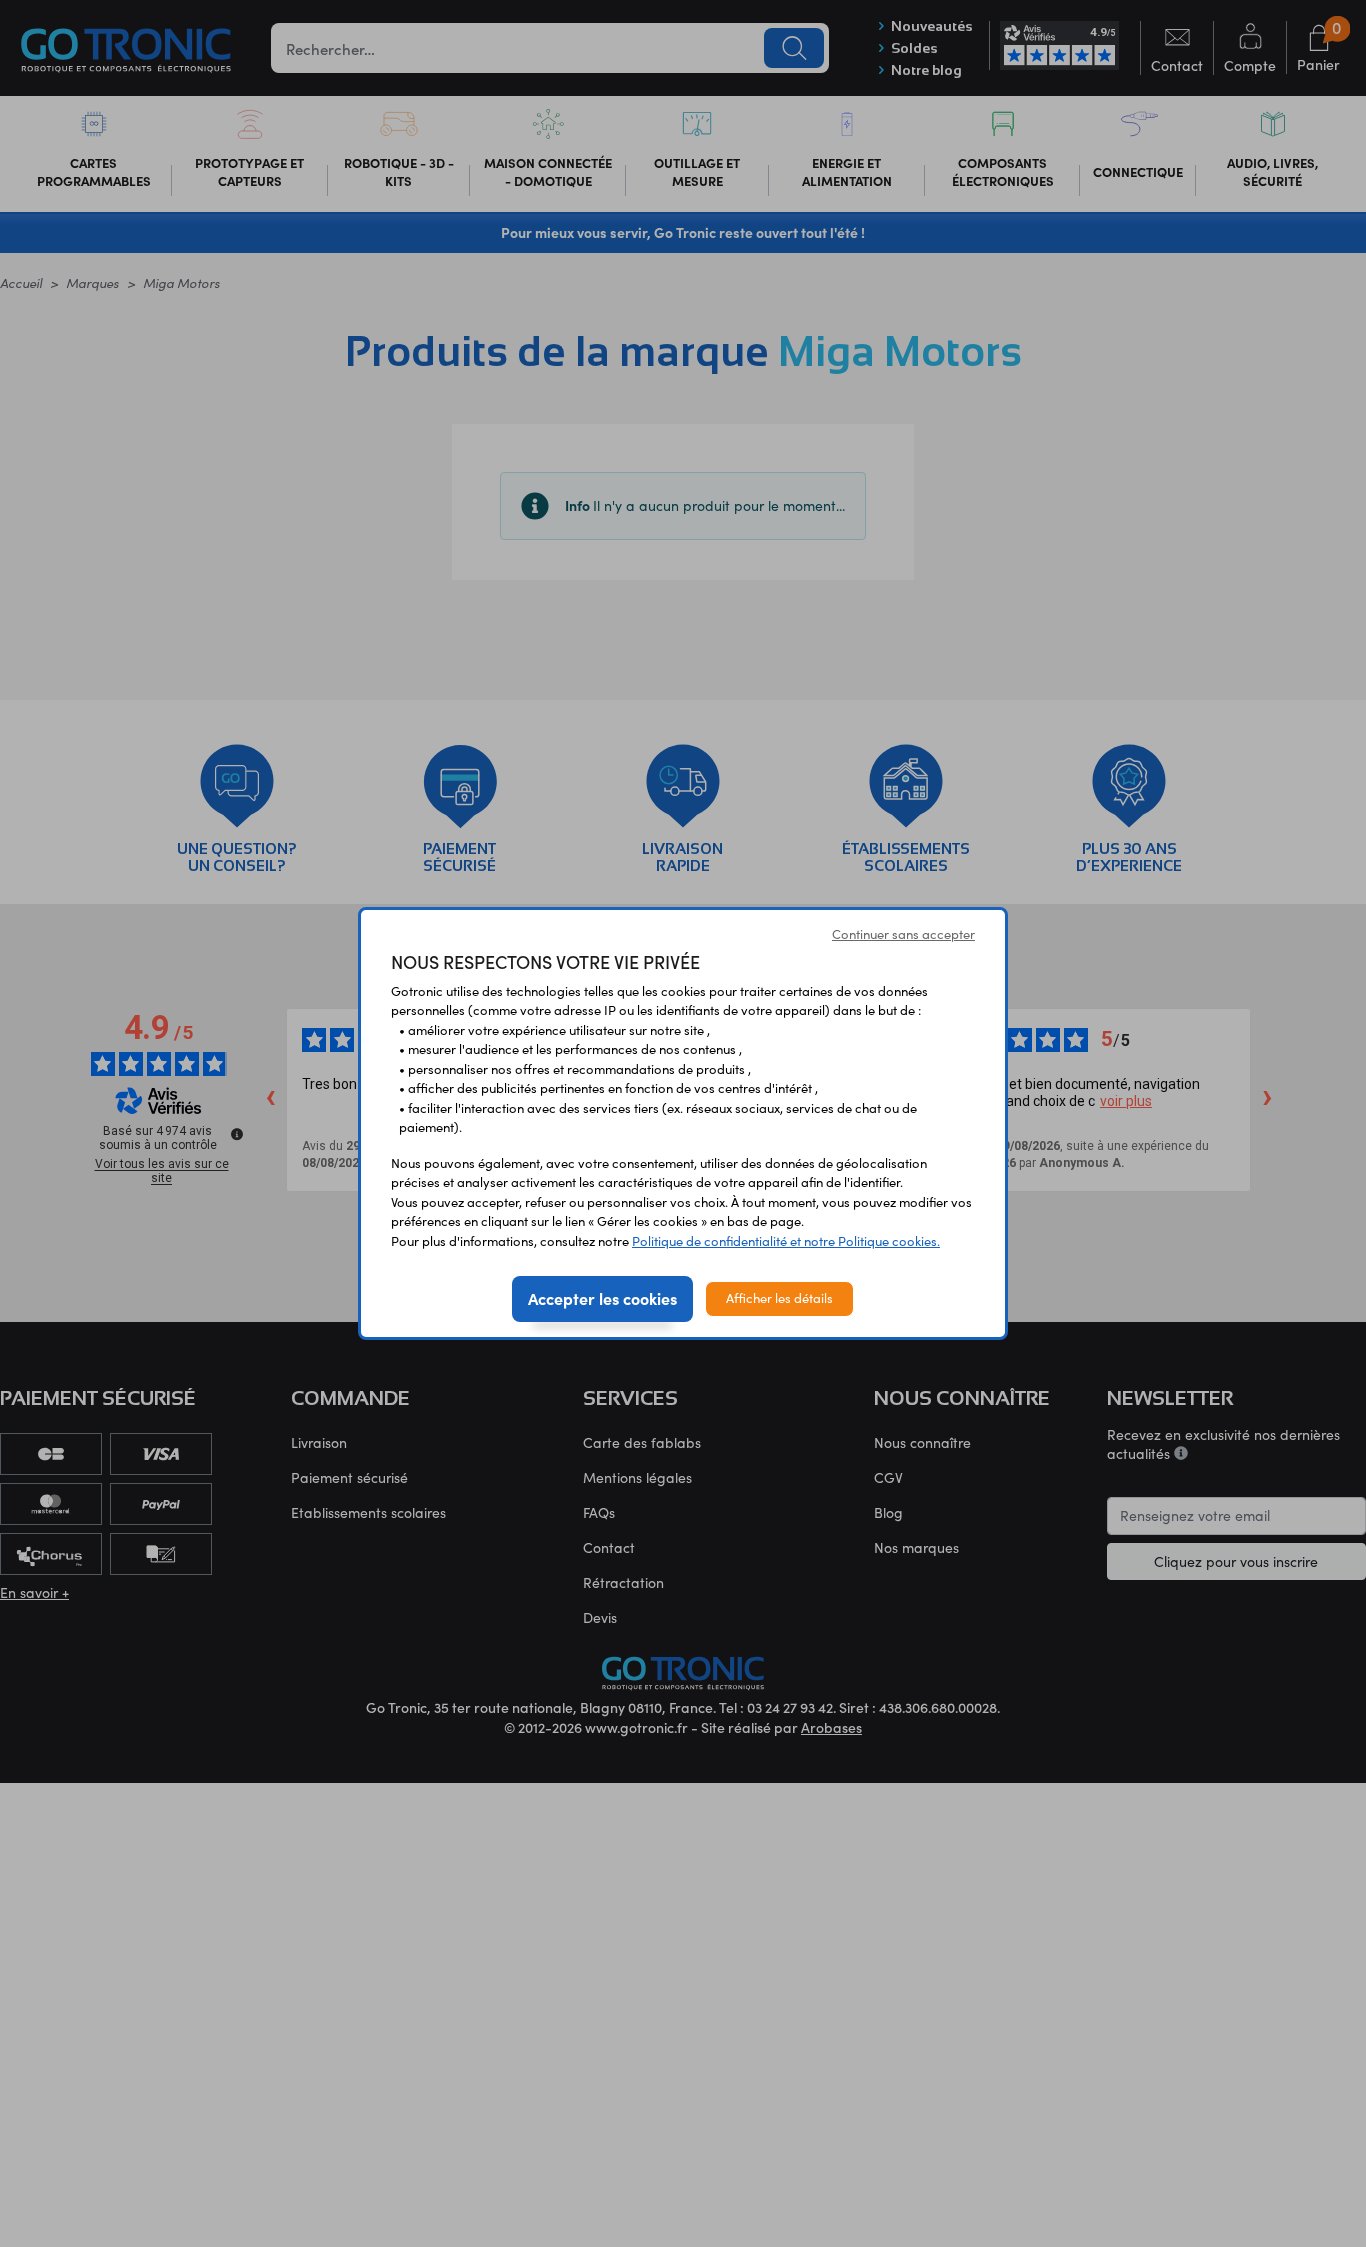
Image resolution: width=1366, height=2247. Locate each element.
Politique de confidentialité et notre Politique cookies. (786, 1241)
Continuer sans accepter (903, 934)
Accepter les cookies (602, 1298)
